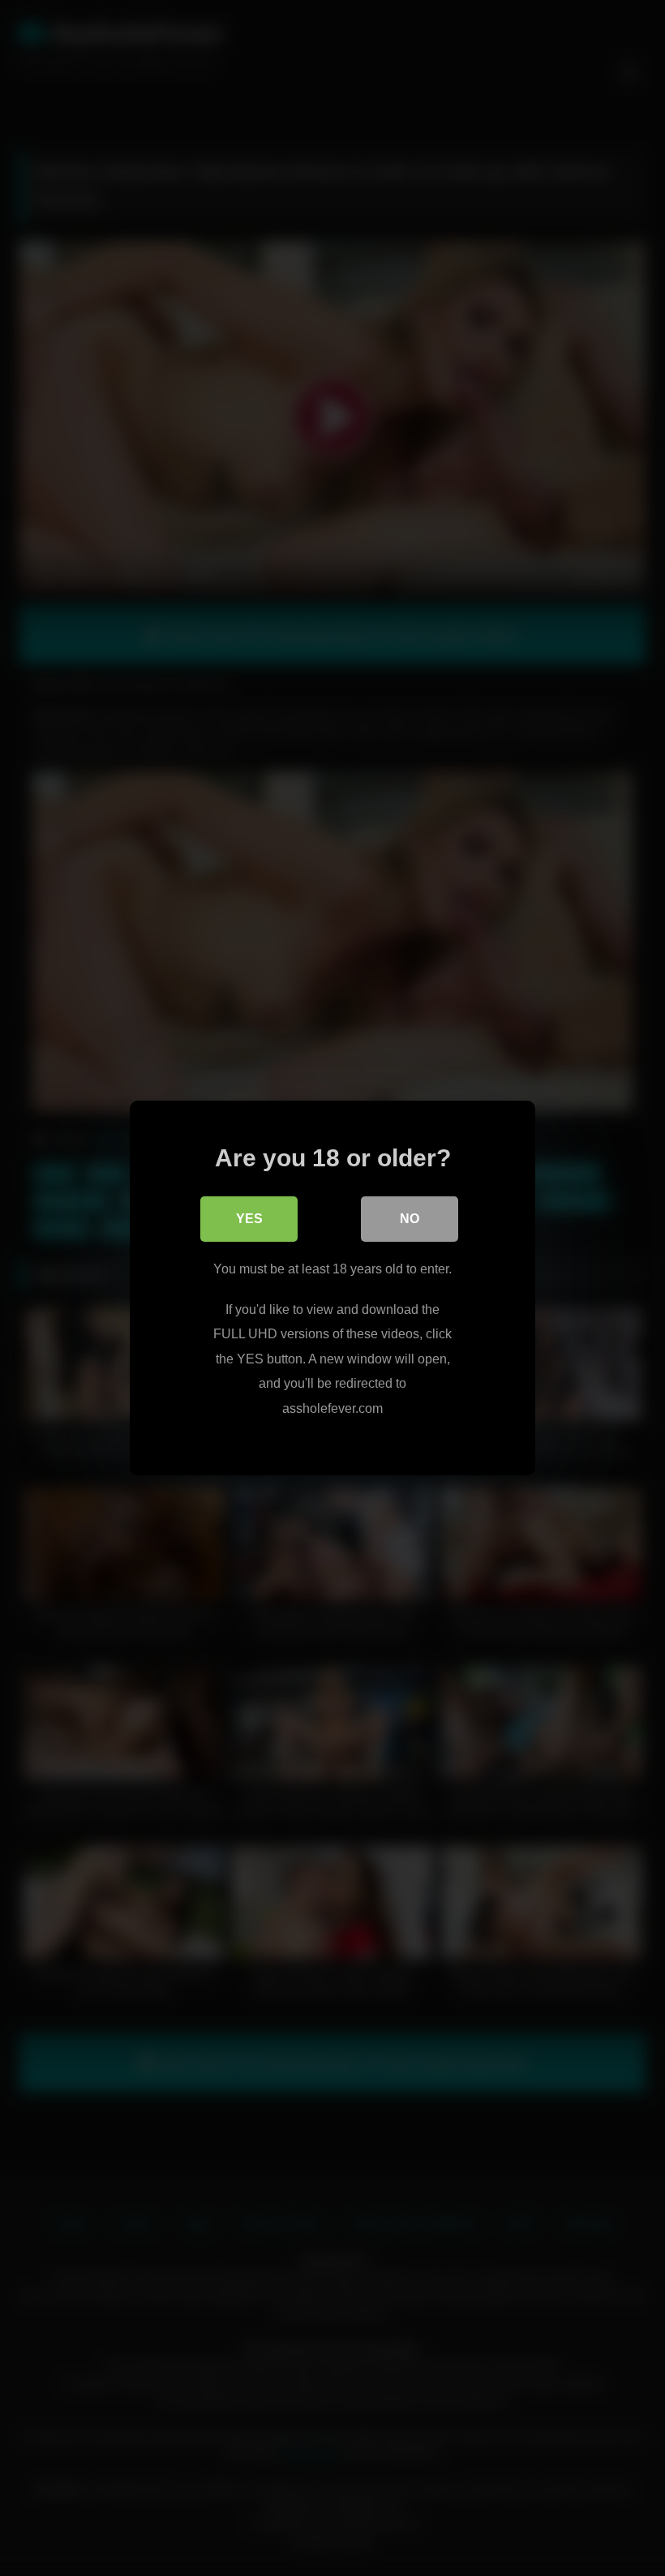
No (410, 1219)
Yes (249, 1219)
